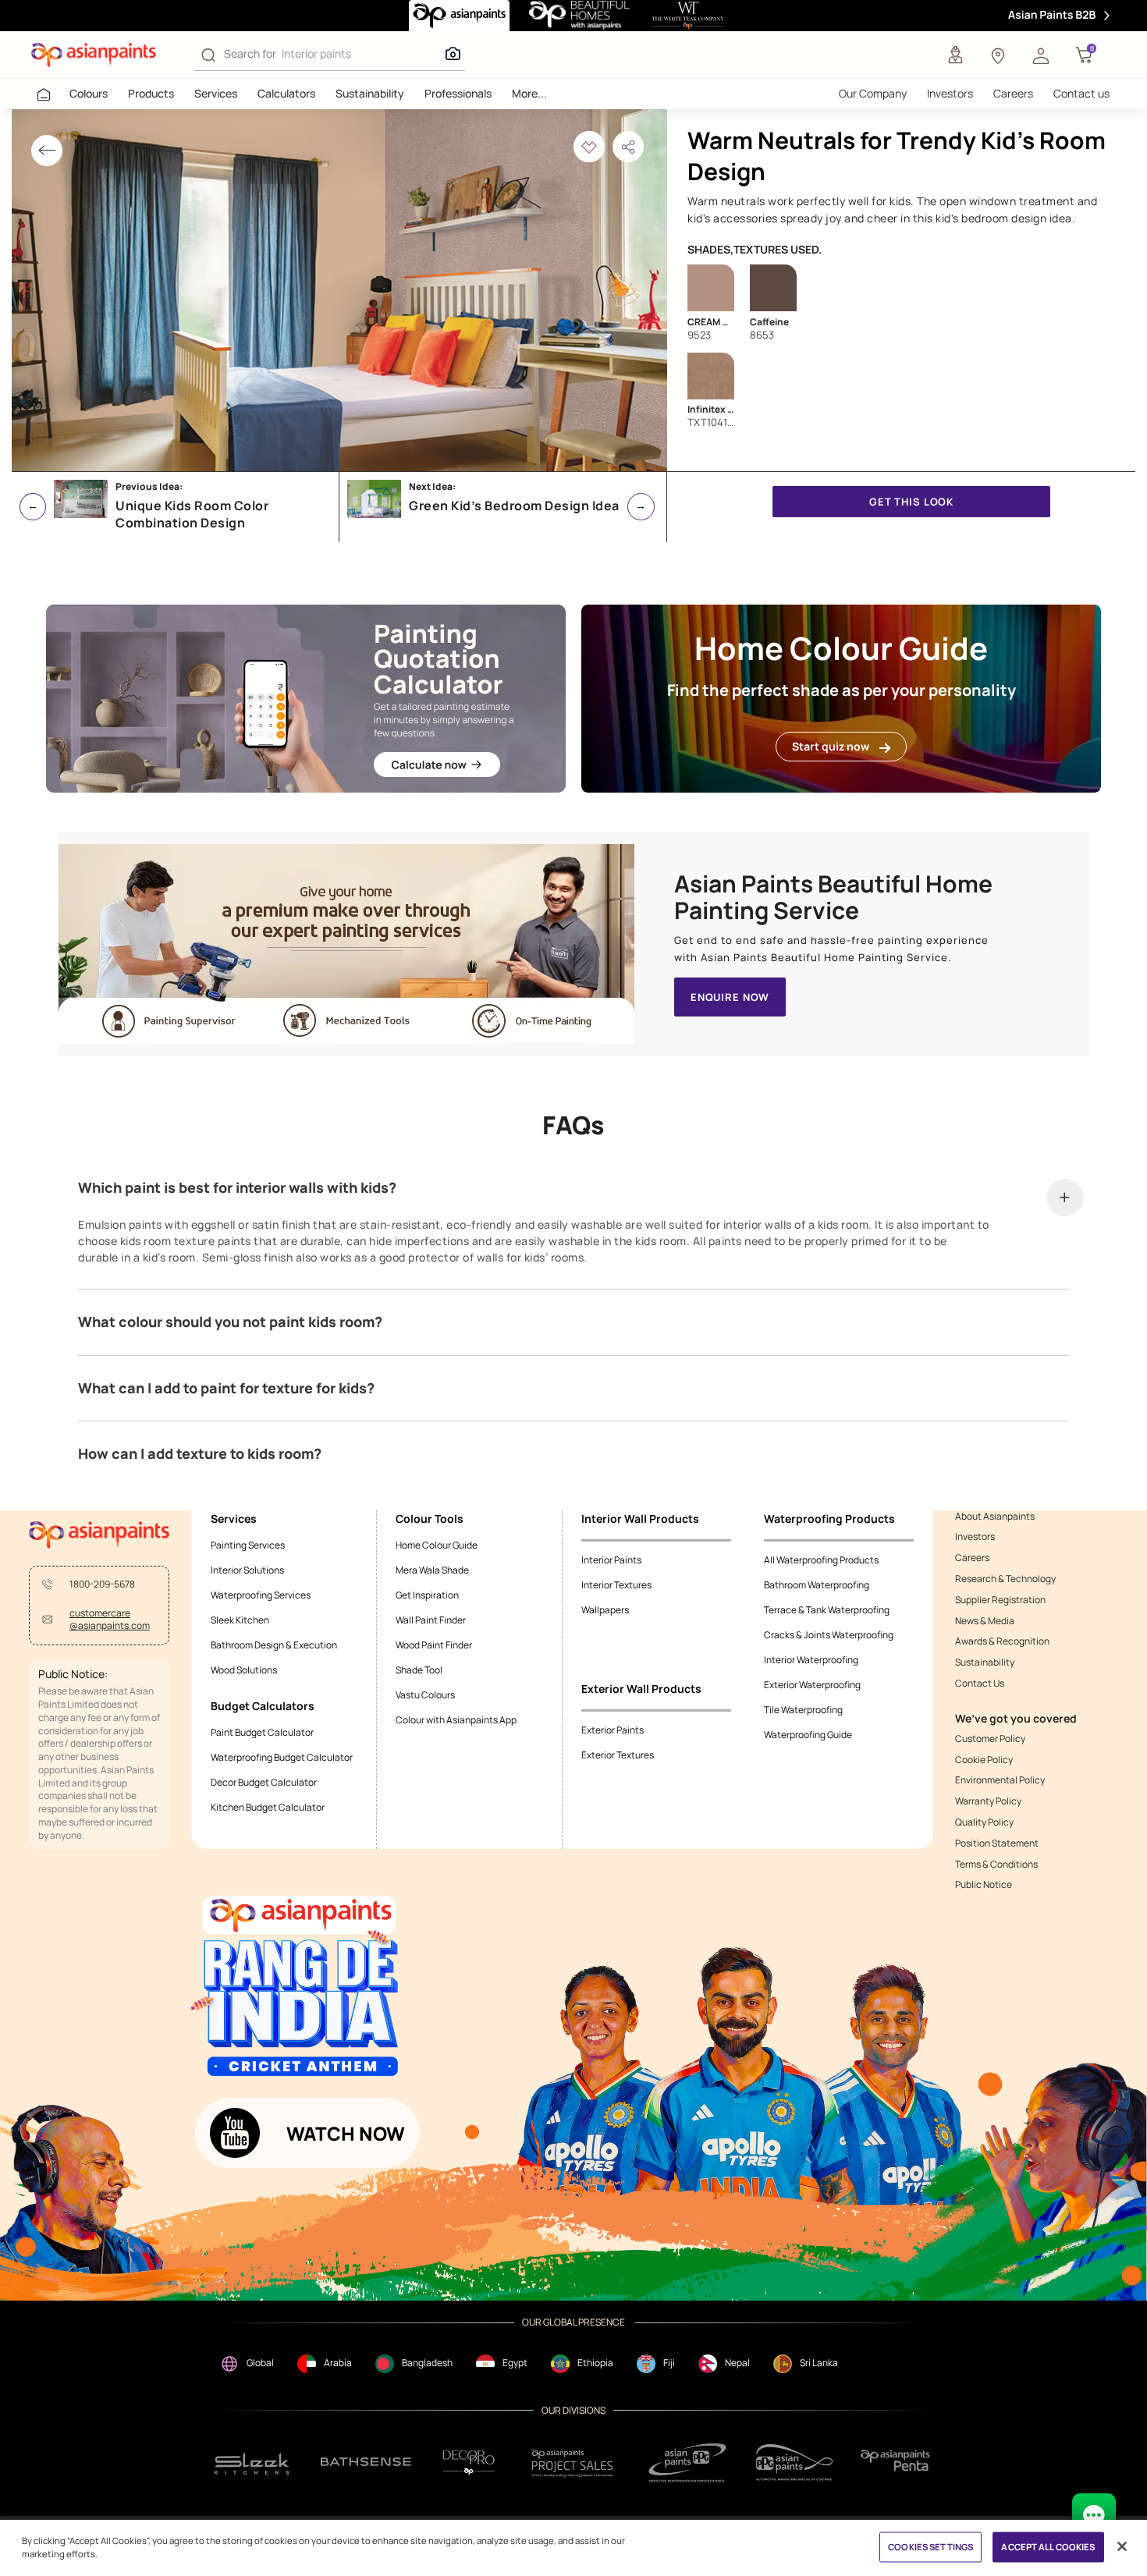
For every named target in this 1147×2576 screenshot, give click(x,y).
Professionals (458, 93)
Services (216, 93)
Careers (1013, 93)
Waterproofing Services (261, 1595)
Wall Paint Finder (431, 1620)
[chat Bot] (1094, 2515)
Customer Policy (990, 1739)
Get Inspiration (427, 1595)
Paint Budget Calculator (262, 1732)
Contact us (1081, 93)
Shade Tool (419, 1670)
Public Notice (984, 1885)
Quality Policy (984, 1822)
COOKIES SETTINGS (930, 2547)
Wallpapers (605, 1610)
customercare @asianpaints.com (110, 1620)
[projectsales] (573, 2462)
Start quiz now (831, 746)
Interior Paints (611, 1560)
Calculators (286, 93)
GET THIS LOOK (911, 502)
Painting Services (248, 1545)
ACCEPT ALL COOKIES (1048, 2547)
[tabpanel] (339, 290)
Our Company (873, 93)
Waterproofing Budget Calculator (282, 1757)
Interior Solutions (247, 1570)
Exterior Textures (618, 1755)
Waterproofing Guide (808, 1735)
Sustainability (370, 93)
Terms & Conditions (996, 1865)
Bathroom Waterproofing (817, 1585)
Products (151, 93)
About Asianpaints (995, 1517)
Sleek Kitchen (240, 1620)
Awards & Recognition (1002, 1641)
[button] (1041, 55)
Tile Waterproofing (803, 1710)
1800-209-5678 (102, 1584)
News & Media (985, 1621)
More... (529, 93)
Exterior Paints (613, 1730)
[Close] (1122, 2546)
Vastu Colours (425, 1695)
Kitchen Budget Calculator (268, 1807)
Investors (950, 93)
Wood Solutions (244, 1670)
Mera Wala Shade (432, 1570)
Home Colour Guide (437, 1545)
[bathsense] (366, 2463)
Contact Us (980, 1684)
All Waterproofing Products (821, 1560)
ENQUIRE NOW (730, 997)
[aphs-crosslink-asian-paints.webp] (346, 944)
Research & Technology (1005, 1579)
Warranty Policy (988, 1801)
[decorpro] (469, 2462)
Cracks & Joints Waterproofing (829, 1635)
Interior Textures (616, 1585)
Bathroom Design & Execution (274, 1645)
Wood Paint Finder (434, 1645)
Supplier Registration (1000, 1600)
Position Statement (997, 1843)
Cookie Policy (984, 1760)
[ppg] (687, 2463)
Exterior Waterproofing (812, 1685)
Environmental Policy (1000, 1780)
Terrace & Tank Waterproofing (827, 1610)
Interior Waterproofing (811, 1660)
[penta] (898, 2462)
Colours (89, 93)
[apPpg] (794, 2462)
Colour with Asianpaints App (456, 1720)
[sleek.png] (252, 2462)
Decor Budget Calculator (264, 1782)
